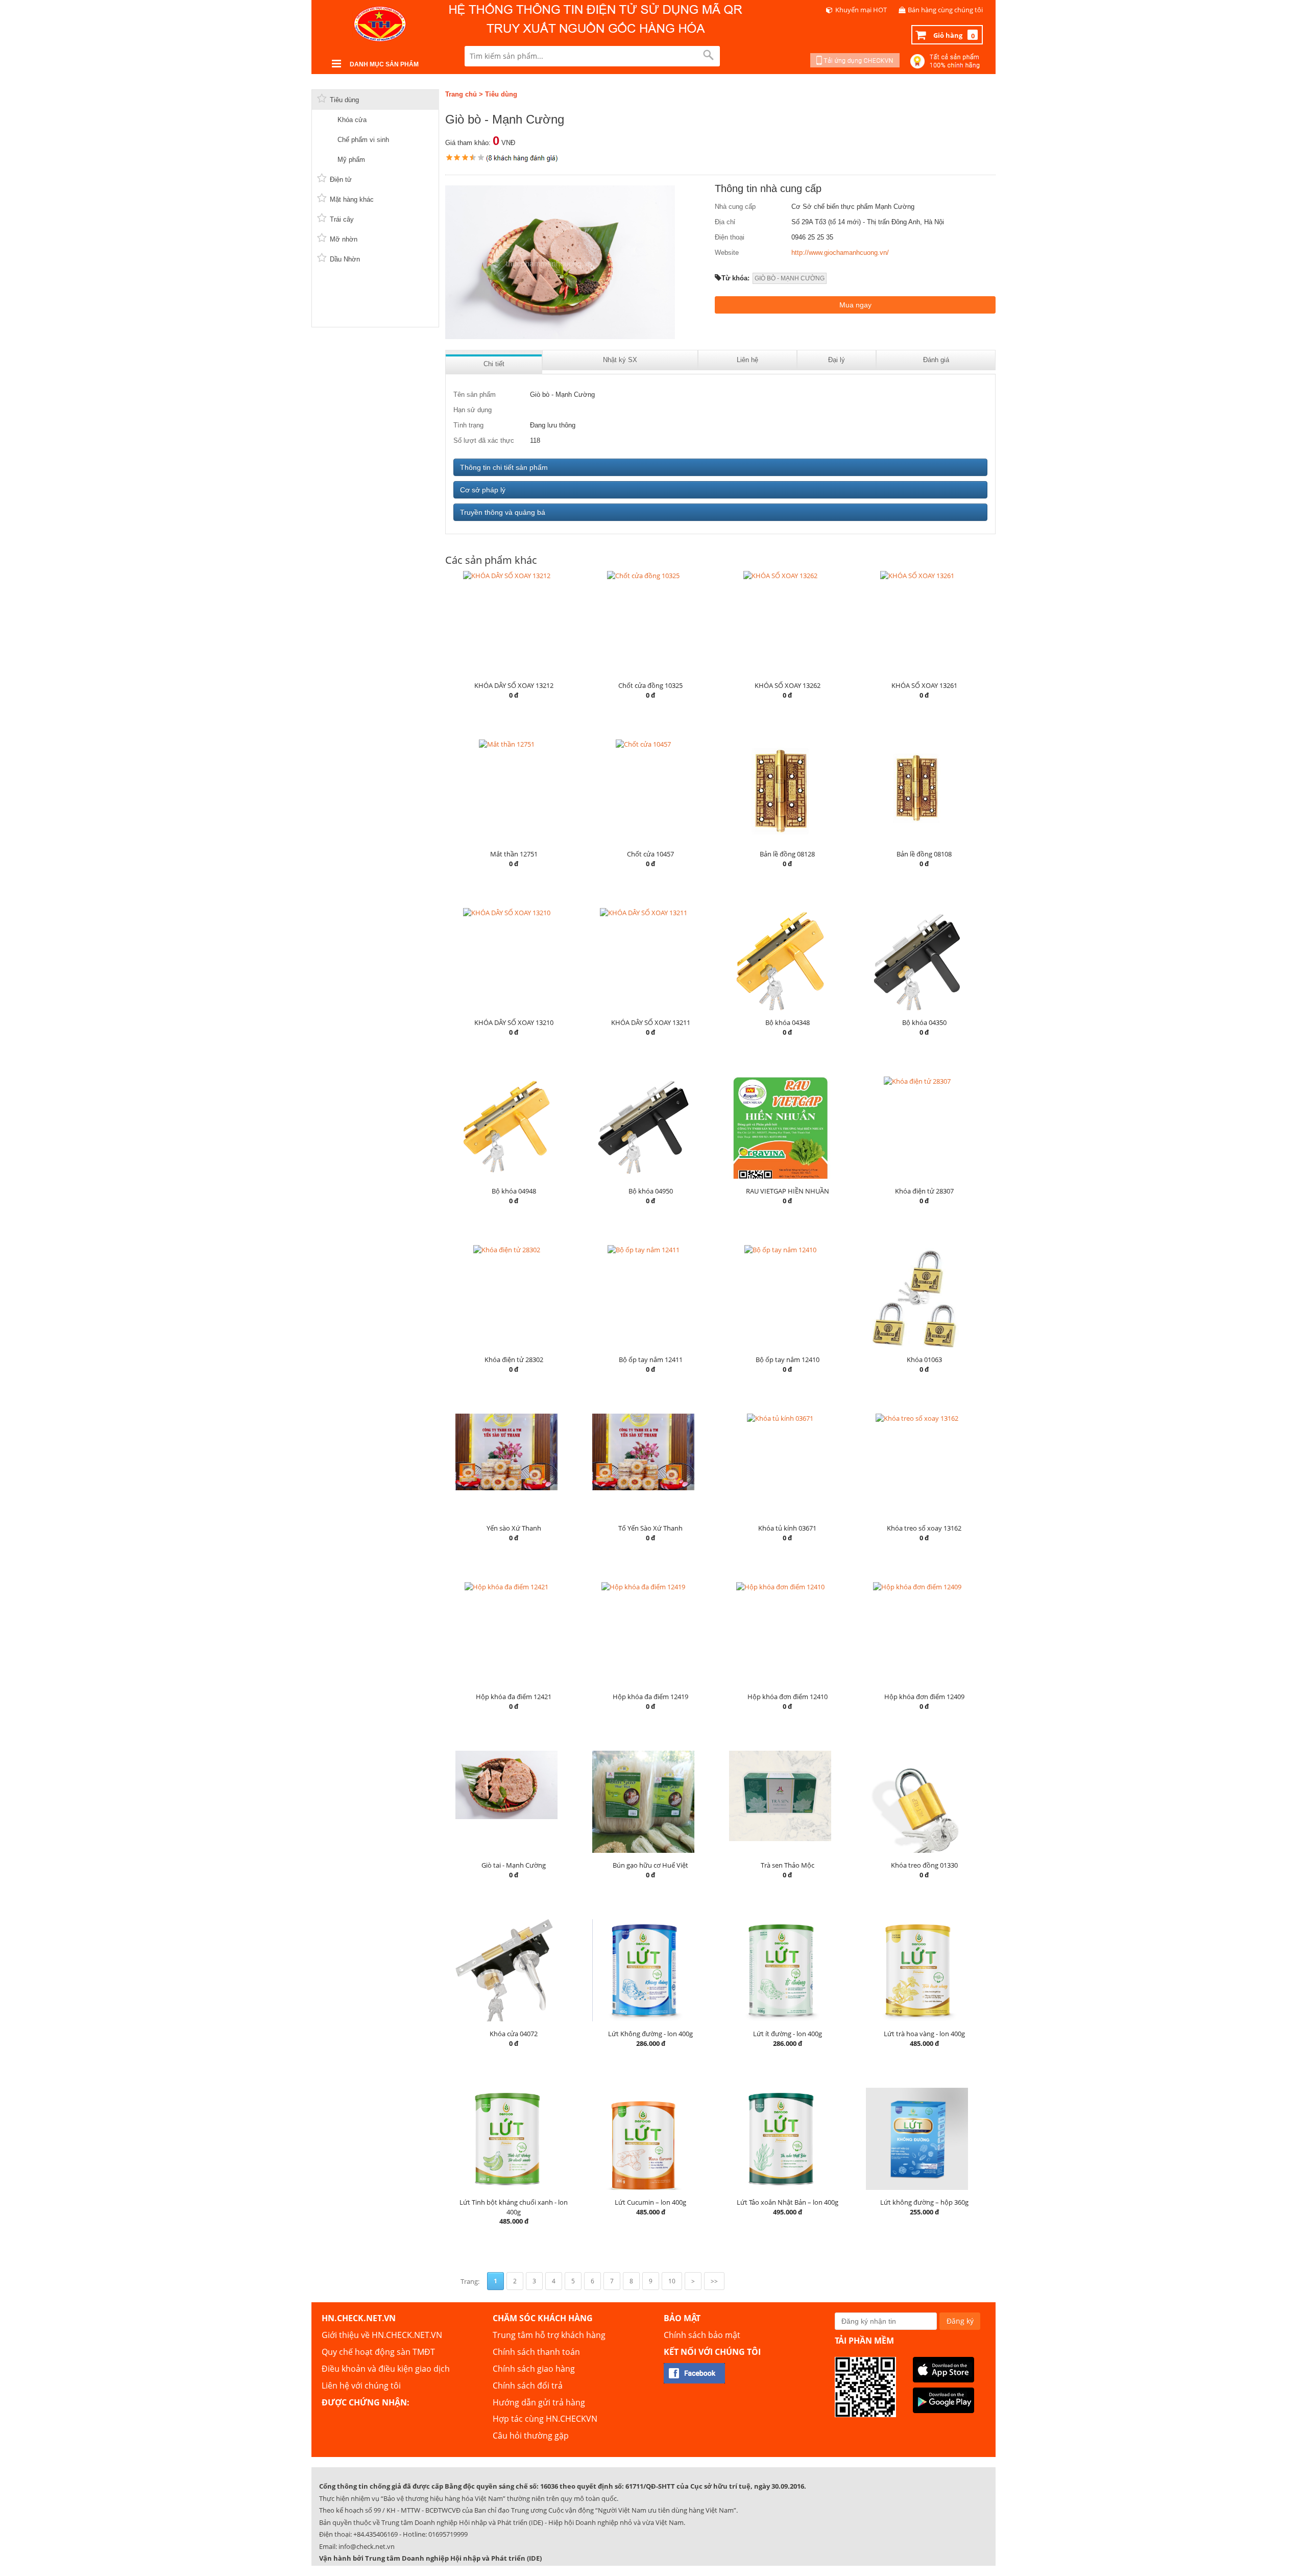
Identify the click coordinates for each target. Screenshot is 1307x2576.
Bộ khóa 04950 (651, 1191)
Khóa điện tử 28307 (924, 1191)
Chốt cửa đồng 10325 (650, 685)
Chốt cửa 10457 (650, 854)
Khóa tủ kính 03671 (787, 1528)
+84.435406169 (376, 2534)
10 (672, 2281)
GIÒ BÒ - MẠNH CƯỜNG (790, 278)
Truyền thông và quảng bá (503, 512)
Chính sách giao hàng (534, 2369)
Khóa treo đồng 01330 (924, 1865)
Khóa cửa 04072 (514, 2034)
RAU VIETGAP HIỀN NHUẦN (788, 1191)
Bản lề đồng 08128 (787, 854)
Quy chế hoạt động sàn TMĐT (378, 2352)
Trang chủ (461, 94)
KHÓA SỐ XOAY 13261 (924, 685)
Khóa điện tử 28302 (514, 1359)
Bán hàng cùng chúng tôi (945, 10)
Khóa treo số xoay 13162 (924, 1528)
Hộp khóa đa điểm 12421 (514, 1697)
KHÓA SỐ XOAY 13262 (788, 685)
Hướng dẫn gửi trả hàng (539, 2402)
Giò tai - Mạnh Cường (514, 1865)
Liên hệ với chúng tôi (361, 2386)
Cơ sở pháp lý (483, 490)
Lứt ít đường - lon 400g (788, 2034)
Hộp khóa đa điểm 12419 (650, 1697)
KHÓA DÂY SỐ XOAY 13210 (514, 1022)
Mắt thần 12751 (514, 854)
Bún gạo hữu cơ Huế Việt (650, 1865)
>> (714, 2281)
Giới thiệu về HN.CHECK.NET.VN (382, 2335)
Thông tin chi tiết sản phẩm (504, 467)
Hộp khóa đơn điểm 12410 (788, 1697)
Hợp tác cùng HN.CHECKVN (545, 2419)
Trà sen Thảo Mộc (788, 1865)
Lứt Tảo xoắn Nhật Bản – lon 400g (788, 2202)
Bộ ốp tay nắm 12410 (788, 1359)
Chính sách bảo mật (702, 2335)
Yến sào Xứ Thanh (514, 1528)
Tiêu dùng (501, 94)
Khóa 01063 (924, 1359)
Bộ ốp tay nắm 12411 (651, 1359)
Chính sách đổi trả (528, 2386)
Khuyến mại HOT (861, 10)
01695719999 (448, 2534)
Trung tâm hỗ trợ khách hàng (549, 2335)
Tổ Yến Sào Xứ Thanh (650, 1528)
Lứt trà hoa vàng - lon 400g (924, 2034)
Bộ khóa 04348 (788, 1022)
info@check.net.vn (367, 2546)
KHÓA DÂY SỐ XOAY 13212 (514, 685)
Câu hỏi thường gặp (531, 2436)
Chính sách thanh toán (536, 2352)
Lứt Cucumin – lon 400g (650, 2202)
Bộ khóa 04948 (514, 1191)
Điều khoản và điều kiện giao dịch (386, 2369)
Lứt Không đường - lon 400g (650, 2034)
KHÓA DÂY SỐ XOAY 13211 (651, 1022)
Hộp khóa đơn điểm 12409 (924, 1697)
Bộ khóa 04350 (924, 1022)
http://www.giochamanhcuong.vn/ (840, 253)
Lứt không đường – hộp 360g (924, 2202)
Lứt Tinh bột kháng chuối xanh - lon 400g (514, 2207)
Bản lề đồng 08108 (924, 854)
